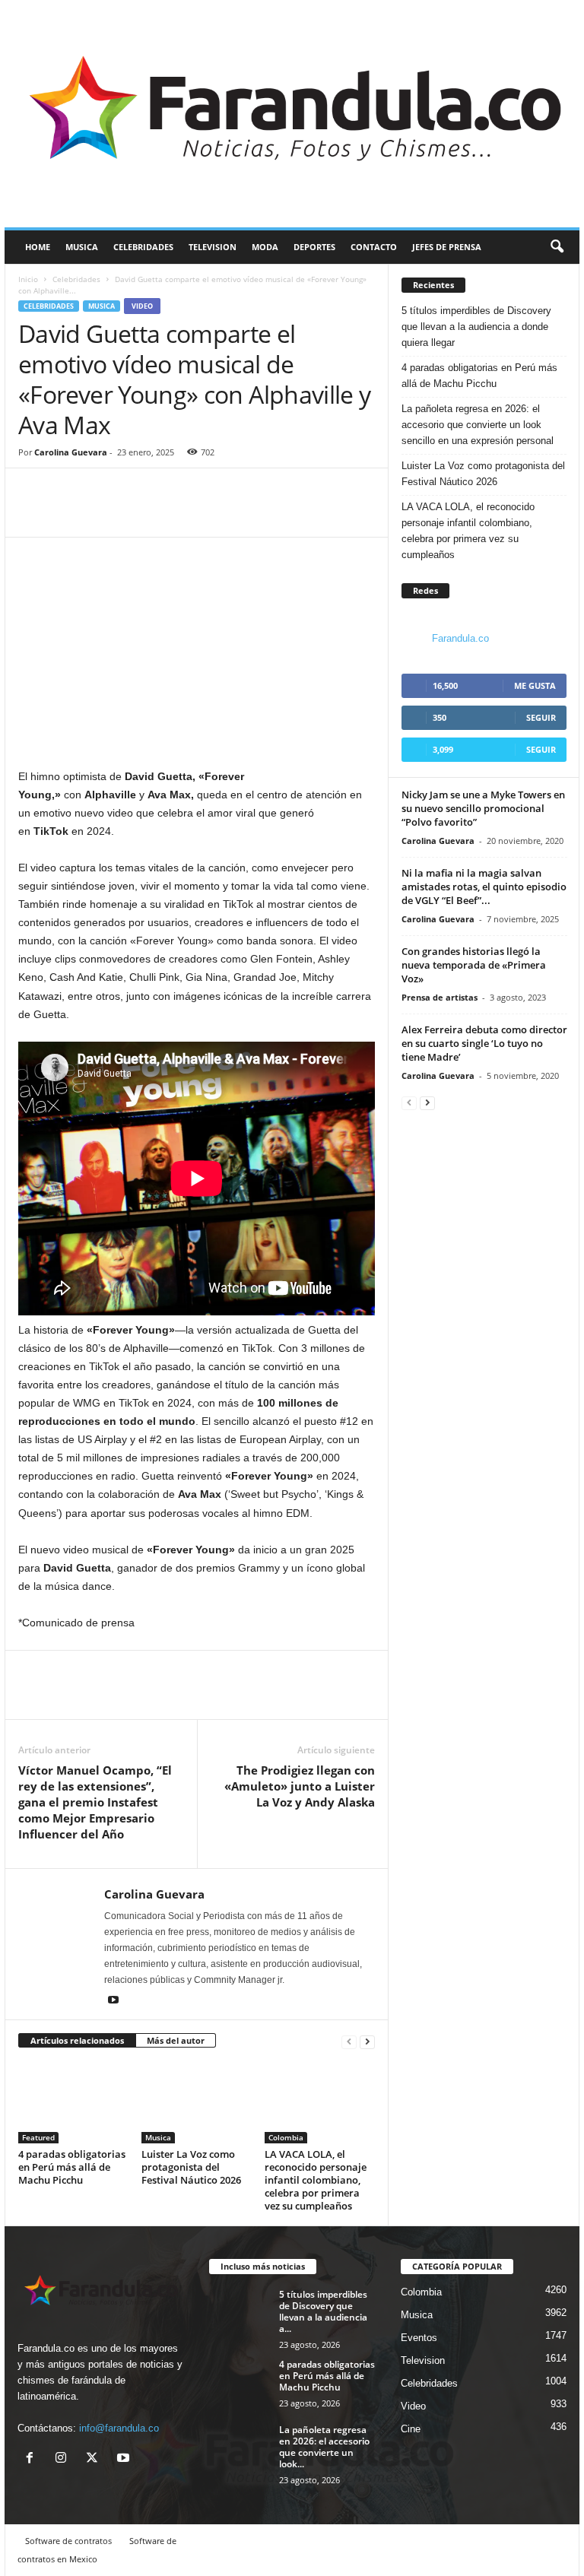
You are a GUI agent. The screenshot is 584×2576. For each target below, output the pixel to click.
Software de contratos (68, 2541)
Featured (38, 2137)
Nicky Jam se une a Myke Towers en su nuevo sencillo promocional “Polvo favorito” (483, 808)
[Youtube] (113, 2001)
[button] (557, 247)
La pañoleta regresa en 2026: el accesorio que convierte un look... (324, 2447)
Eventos (419, 2338)
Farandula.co (460, 638)
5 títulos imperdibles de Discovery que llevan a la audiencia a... (323, 2311)
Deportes (314, 247)
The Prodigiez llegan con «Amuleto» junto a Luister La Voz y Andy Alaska (300, 1786)
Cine (411, 2429)
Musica (82, 247)
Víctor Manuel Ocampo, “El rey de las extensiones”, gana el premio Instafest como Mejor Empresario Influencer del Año (95, 1802)
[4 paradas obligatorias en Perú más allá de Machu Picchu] (73, 2102)
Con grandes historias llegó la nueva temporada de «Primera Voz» (474, 965)
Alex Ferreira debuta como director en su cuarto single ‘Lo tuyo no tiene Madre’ (484, 1043)
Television (213, 247)
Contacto (374, 247)
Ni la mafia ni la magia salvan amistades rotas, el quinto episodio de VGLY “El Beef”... (484, 887)
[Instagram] (64, 2459)
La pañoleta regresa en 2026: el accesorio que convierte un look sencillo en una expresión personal (478, 425)
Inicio (28, 279)
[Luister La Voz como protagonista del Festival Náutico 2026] (197, 2102)
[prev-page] (349, 2041)
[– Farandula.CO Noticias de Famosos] (292, 114)
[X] (95, 2459)
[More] (104, 514)
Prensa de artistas (440, 997)
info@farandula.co (119, 2428)
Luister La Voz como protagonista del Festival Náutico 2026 (191, 2167)
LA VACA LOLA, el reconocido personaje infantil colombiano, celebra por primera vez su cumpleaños (316, 2180)
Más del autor (176, 2040)
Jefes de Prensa (447, 247)
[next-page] (367, 2041)
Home (38, 247)
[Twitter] (68, 514)
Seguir (541, 717)
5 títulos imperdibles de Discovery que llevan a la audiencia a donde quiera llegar (476, 327)
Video (142, 306)
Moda (265, 247)
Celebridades (143, 247)
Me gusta (535, 685)
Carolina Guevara (71, 452)
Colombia (286, 2137)
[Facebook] (33, 514)
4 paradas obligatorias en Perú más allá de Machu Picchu (72, 2167)
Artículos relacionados (77, 2040)
